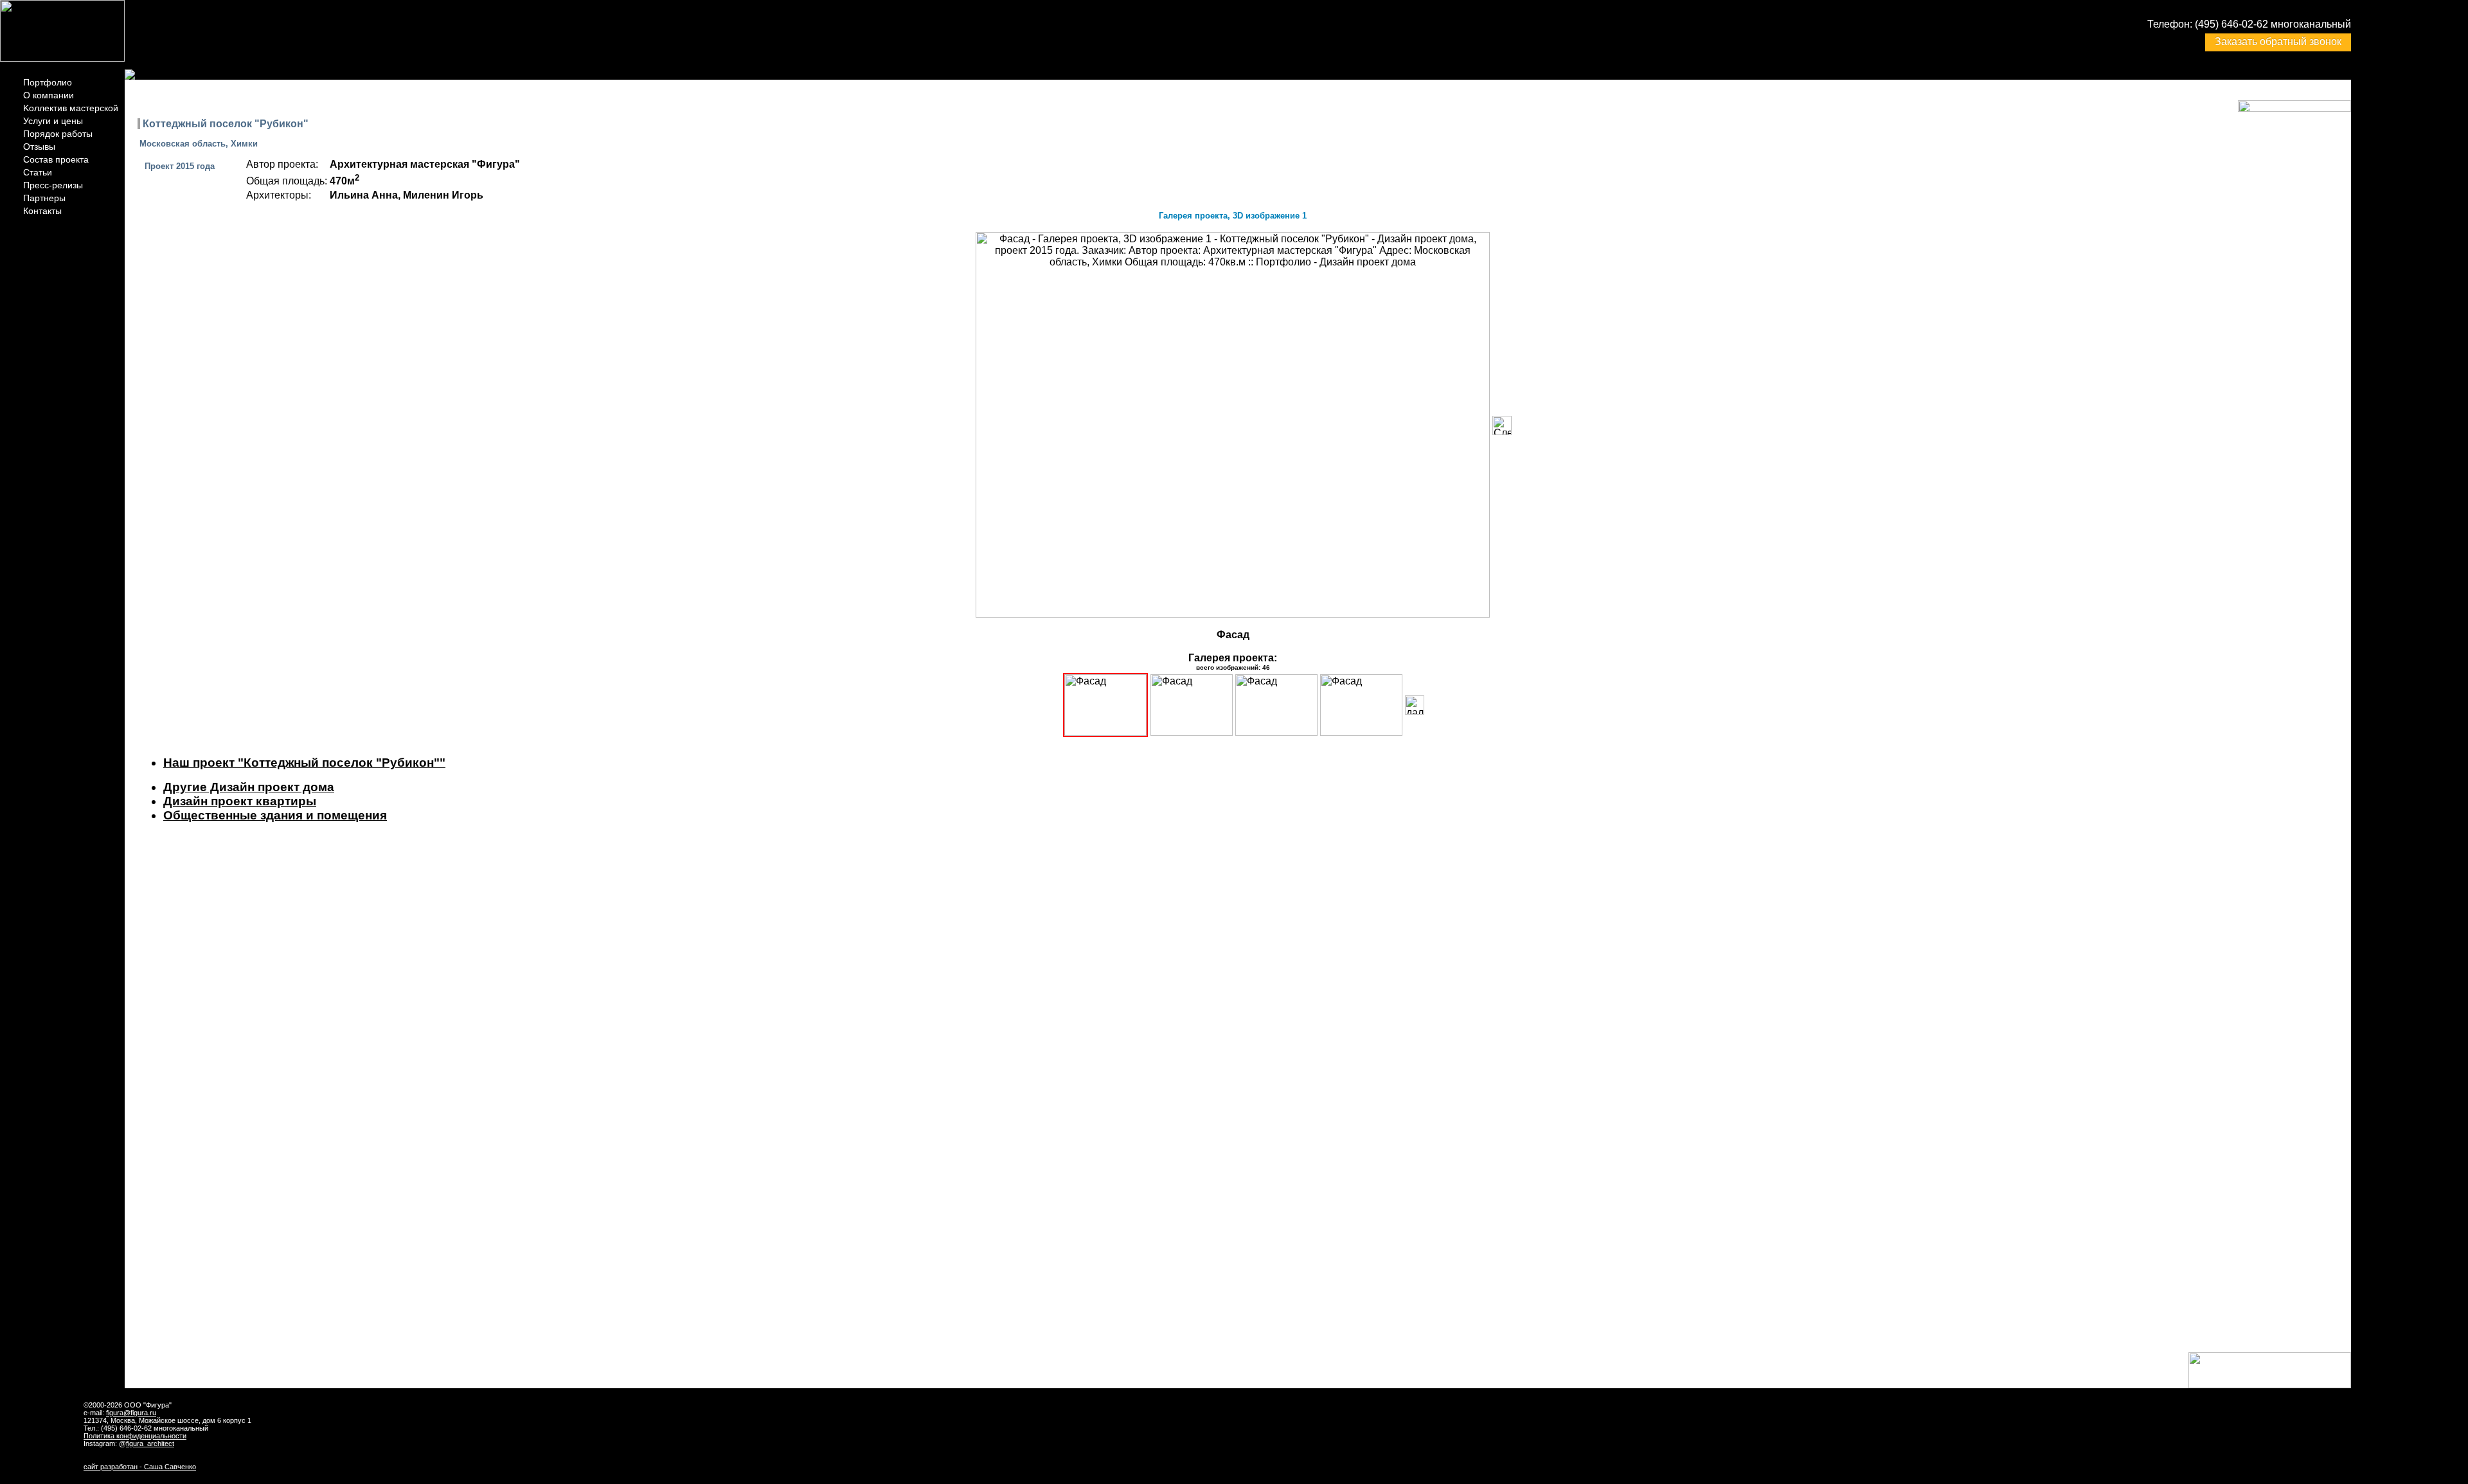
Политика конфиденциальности (135, 1436)
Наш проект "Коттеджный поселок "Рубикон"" (304, 763)
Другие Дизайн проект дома (249, 787)
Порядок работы (58, 134)
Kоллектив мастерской (71, 108)
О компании (49, 95)
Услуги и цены (53, 121)
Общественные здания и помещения (275, 815)
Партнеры (44, 198)
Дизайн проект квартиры (240, 801)
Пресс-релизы (53, 185)
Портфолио (48, 82)
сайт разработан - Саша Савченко (140, 1467)
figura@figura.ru (131, 1413)
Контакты (42, 211)
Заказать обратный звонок (2278, 41)
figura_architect (150, 1444)
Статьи (38, 172)
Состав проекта (56, 159)
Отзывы (39, 147)
